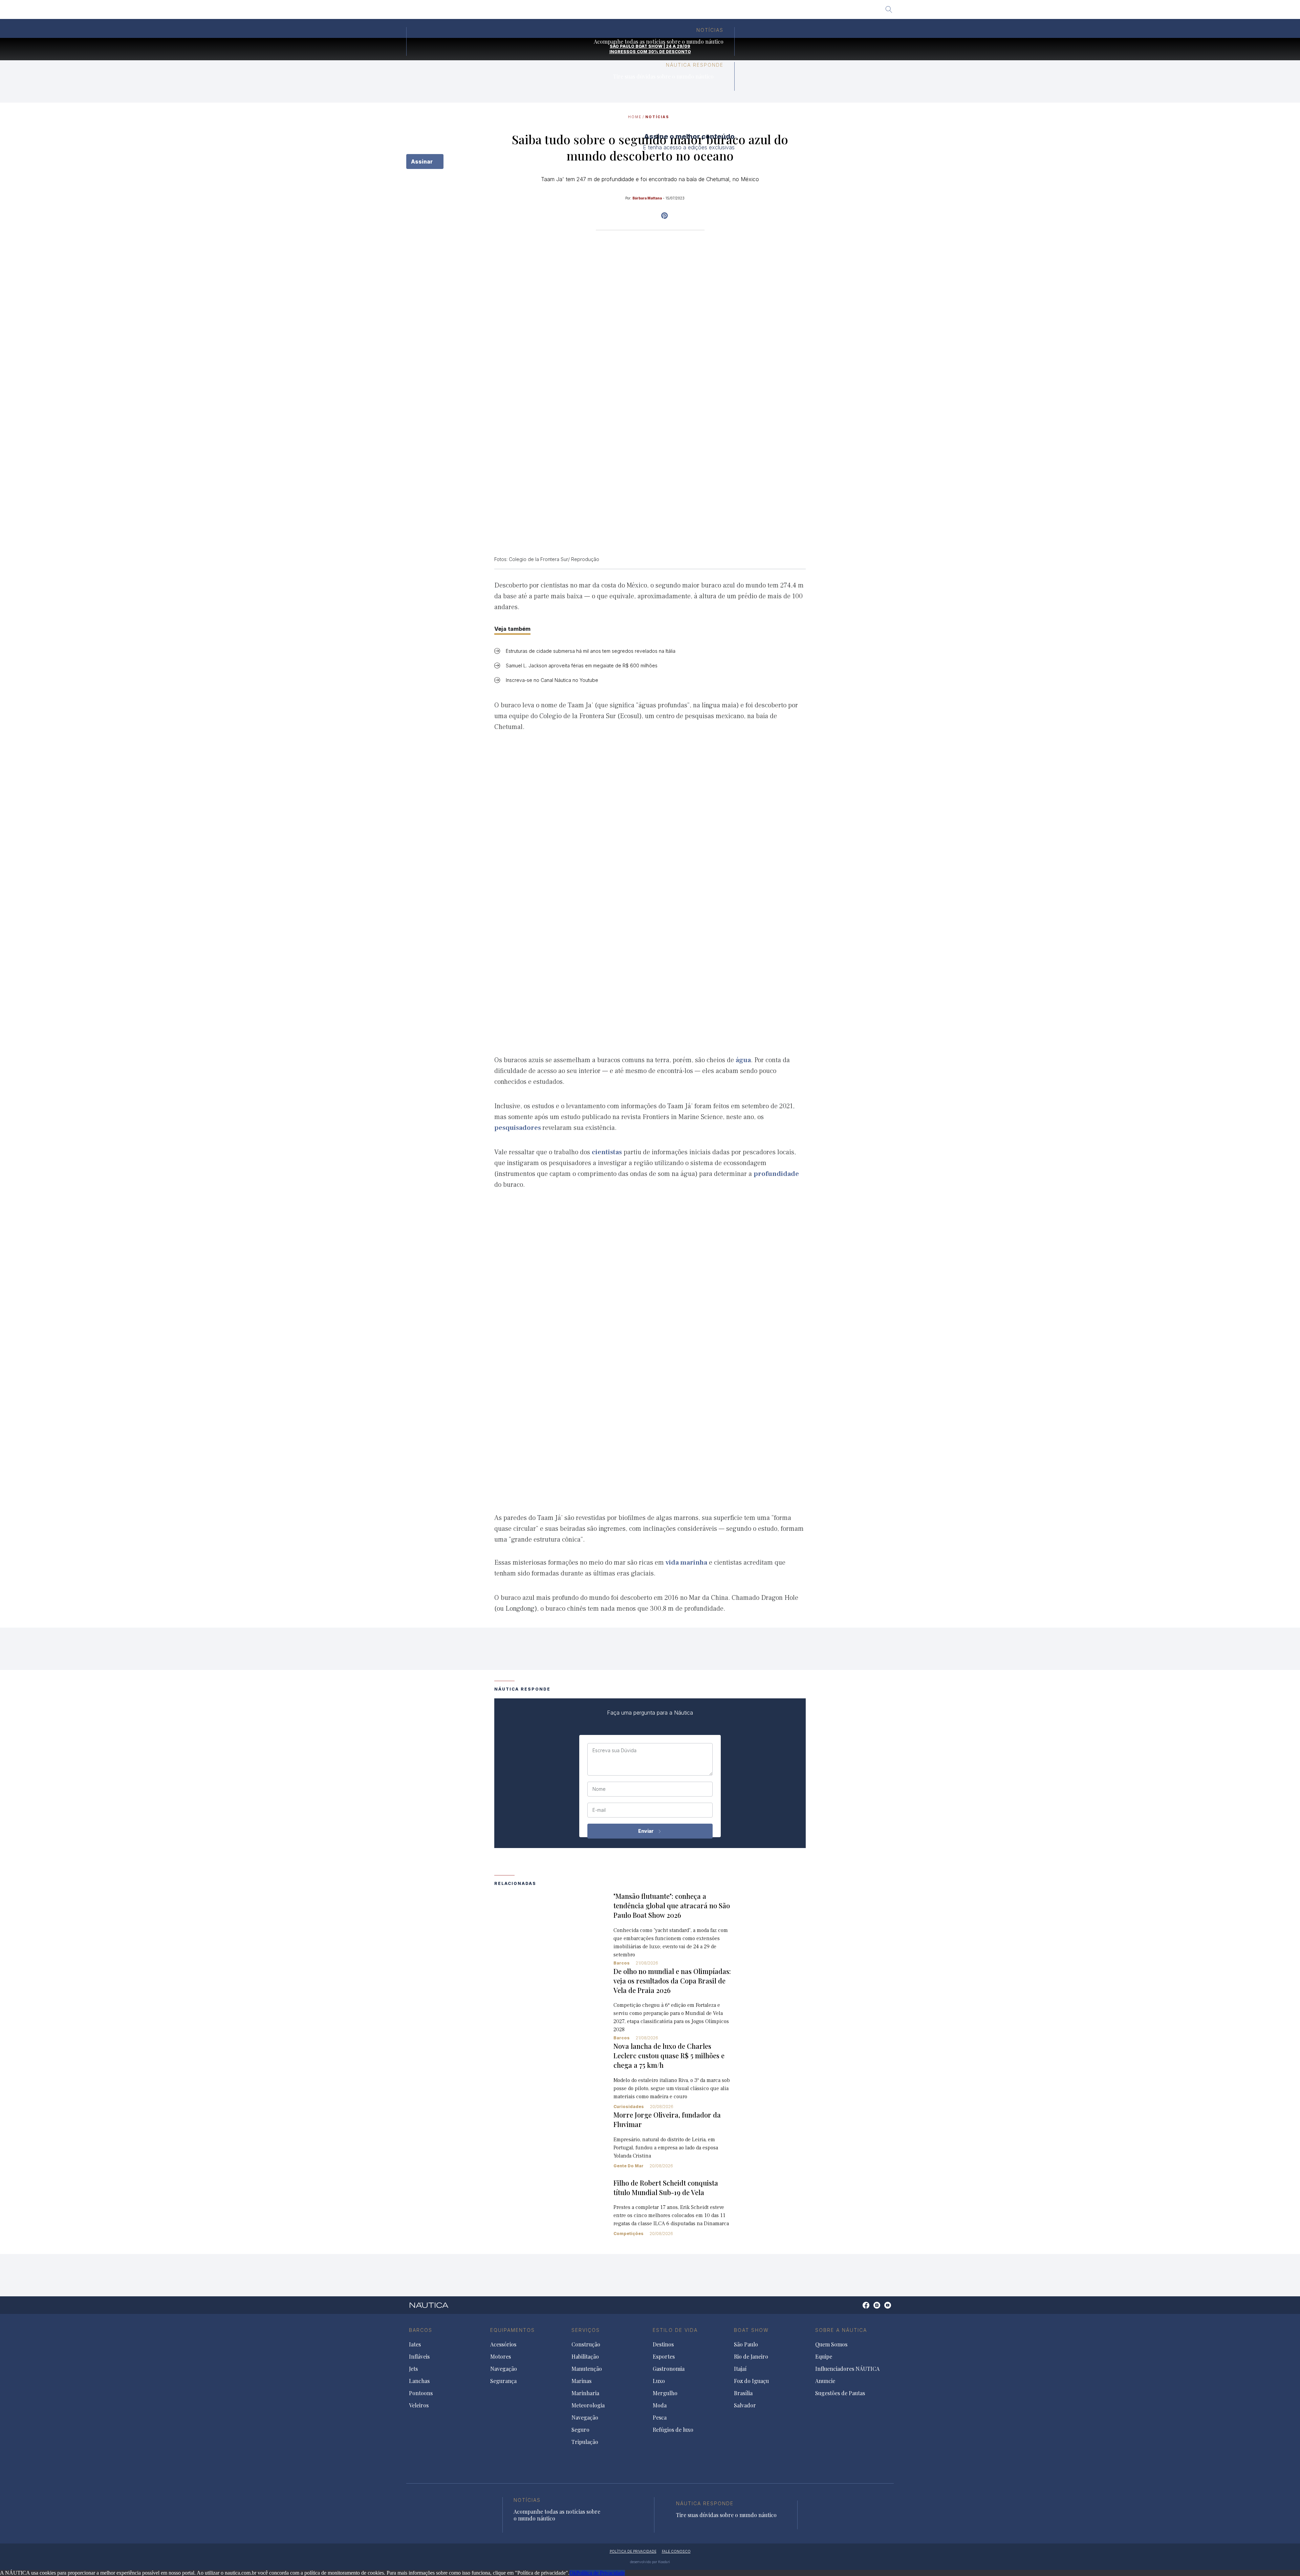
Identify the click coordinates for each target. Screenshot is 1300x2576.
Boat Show (751, 2330)
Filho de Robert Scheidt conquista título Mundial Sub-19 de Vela (666, 2187)
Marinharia (585, 2393)
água (743, 1060)
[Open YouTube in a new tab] (664, 216)
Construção (586, 2344)
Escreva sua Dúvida (614, 1751)
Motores (501, 2357)
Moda (660, 2405)
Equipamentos (513, 2330)
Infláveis (419, 2357)
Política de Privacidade (601, 2573)
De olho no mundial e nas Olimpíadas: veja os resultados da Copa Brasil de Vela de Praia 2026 (672, 1981)
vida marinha (686, 1563)
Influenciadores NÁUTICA (847, 2369)
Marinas (581, 2381)
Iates (415, 2344)
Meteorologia (588, 2405)
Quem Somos (831, 2344)
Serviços (586, 2330)
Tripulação (585, 2442)
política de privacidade (633, 2551)
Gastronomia (669, 2369)
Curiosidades (629, 2107)
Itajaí (624, 12)
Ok (573, 2573)
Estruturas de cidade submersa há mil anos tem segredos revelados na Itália (591, 651)
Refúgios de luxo (673, 2430)
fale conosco (676, 2551)
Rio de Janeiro (592, 12)
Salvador (724, 12)
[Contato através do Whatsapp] (858, 2309)
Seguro (580, 2430)
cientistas (607, 1152)
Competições (629, 2234)
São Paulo (553, 12)
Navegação (504, 2369)
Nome (599, 1789)
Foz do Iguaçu (658, 12)
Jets (413, 2369)
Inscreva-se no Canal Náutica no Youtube (552, 680)
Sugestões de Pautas (840, 2393)
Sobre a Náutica (841, 2330)
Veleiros (419, 2405)
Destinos (663, 2344)
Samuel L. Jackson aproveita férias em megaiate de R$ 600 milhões (582, 666)
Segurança (503, 2381)
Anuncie (825, 2381)
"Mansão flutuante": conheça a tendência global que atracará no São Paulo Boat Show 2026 (672, 1905)
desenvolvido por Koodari (650, 2562)
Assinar (422, 162)
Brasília (694, 12)
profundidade (776, 1174)
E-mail (599, 1810)
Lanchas (419, 2381)
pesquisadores (518, 1128)
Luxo (659, 2381)
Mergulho (665, 2393)
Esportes (664, 2357)
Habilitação (585, 2357)
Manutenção (587, 2369)
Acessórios (503, 2344)
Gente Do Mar (629, 2166)
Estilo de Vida (675, 2330)
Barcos (622, 1963)
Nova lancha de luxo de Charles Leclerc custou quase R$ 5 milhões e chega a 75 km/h (669, 2055)
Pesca (660, 2418)
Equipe (824, 2357)
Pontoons (421, 2393)
